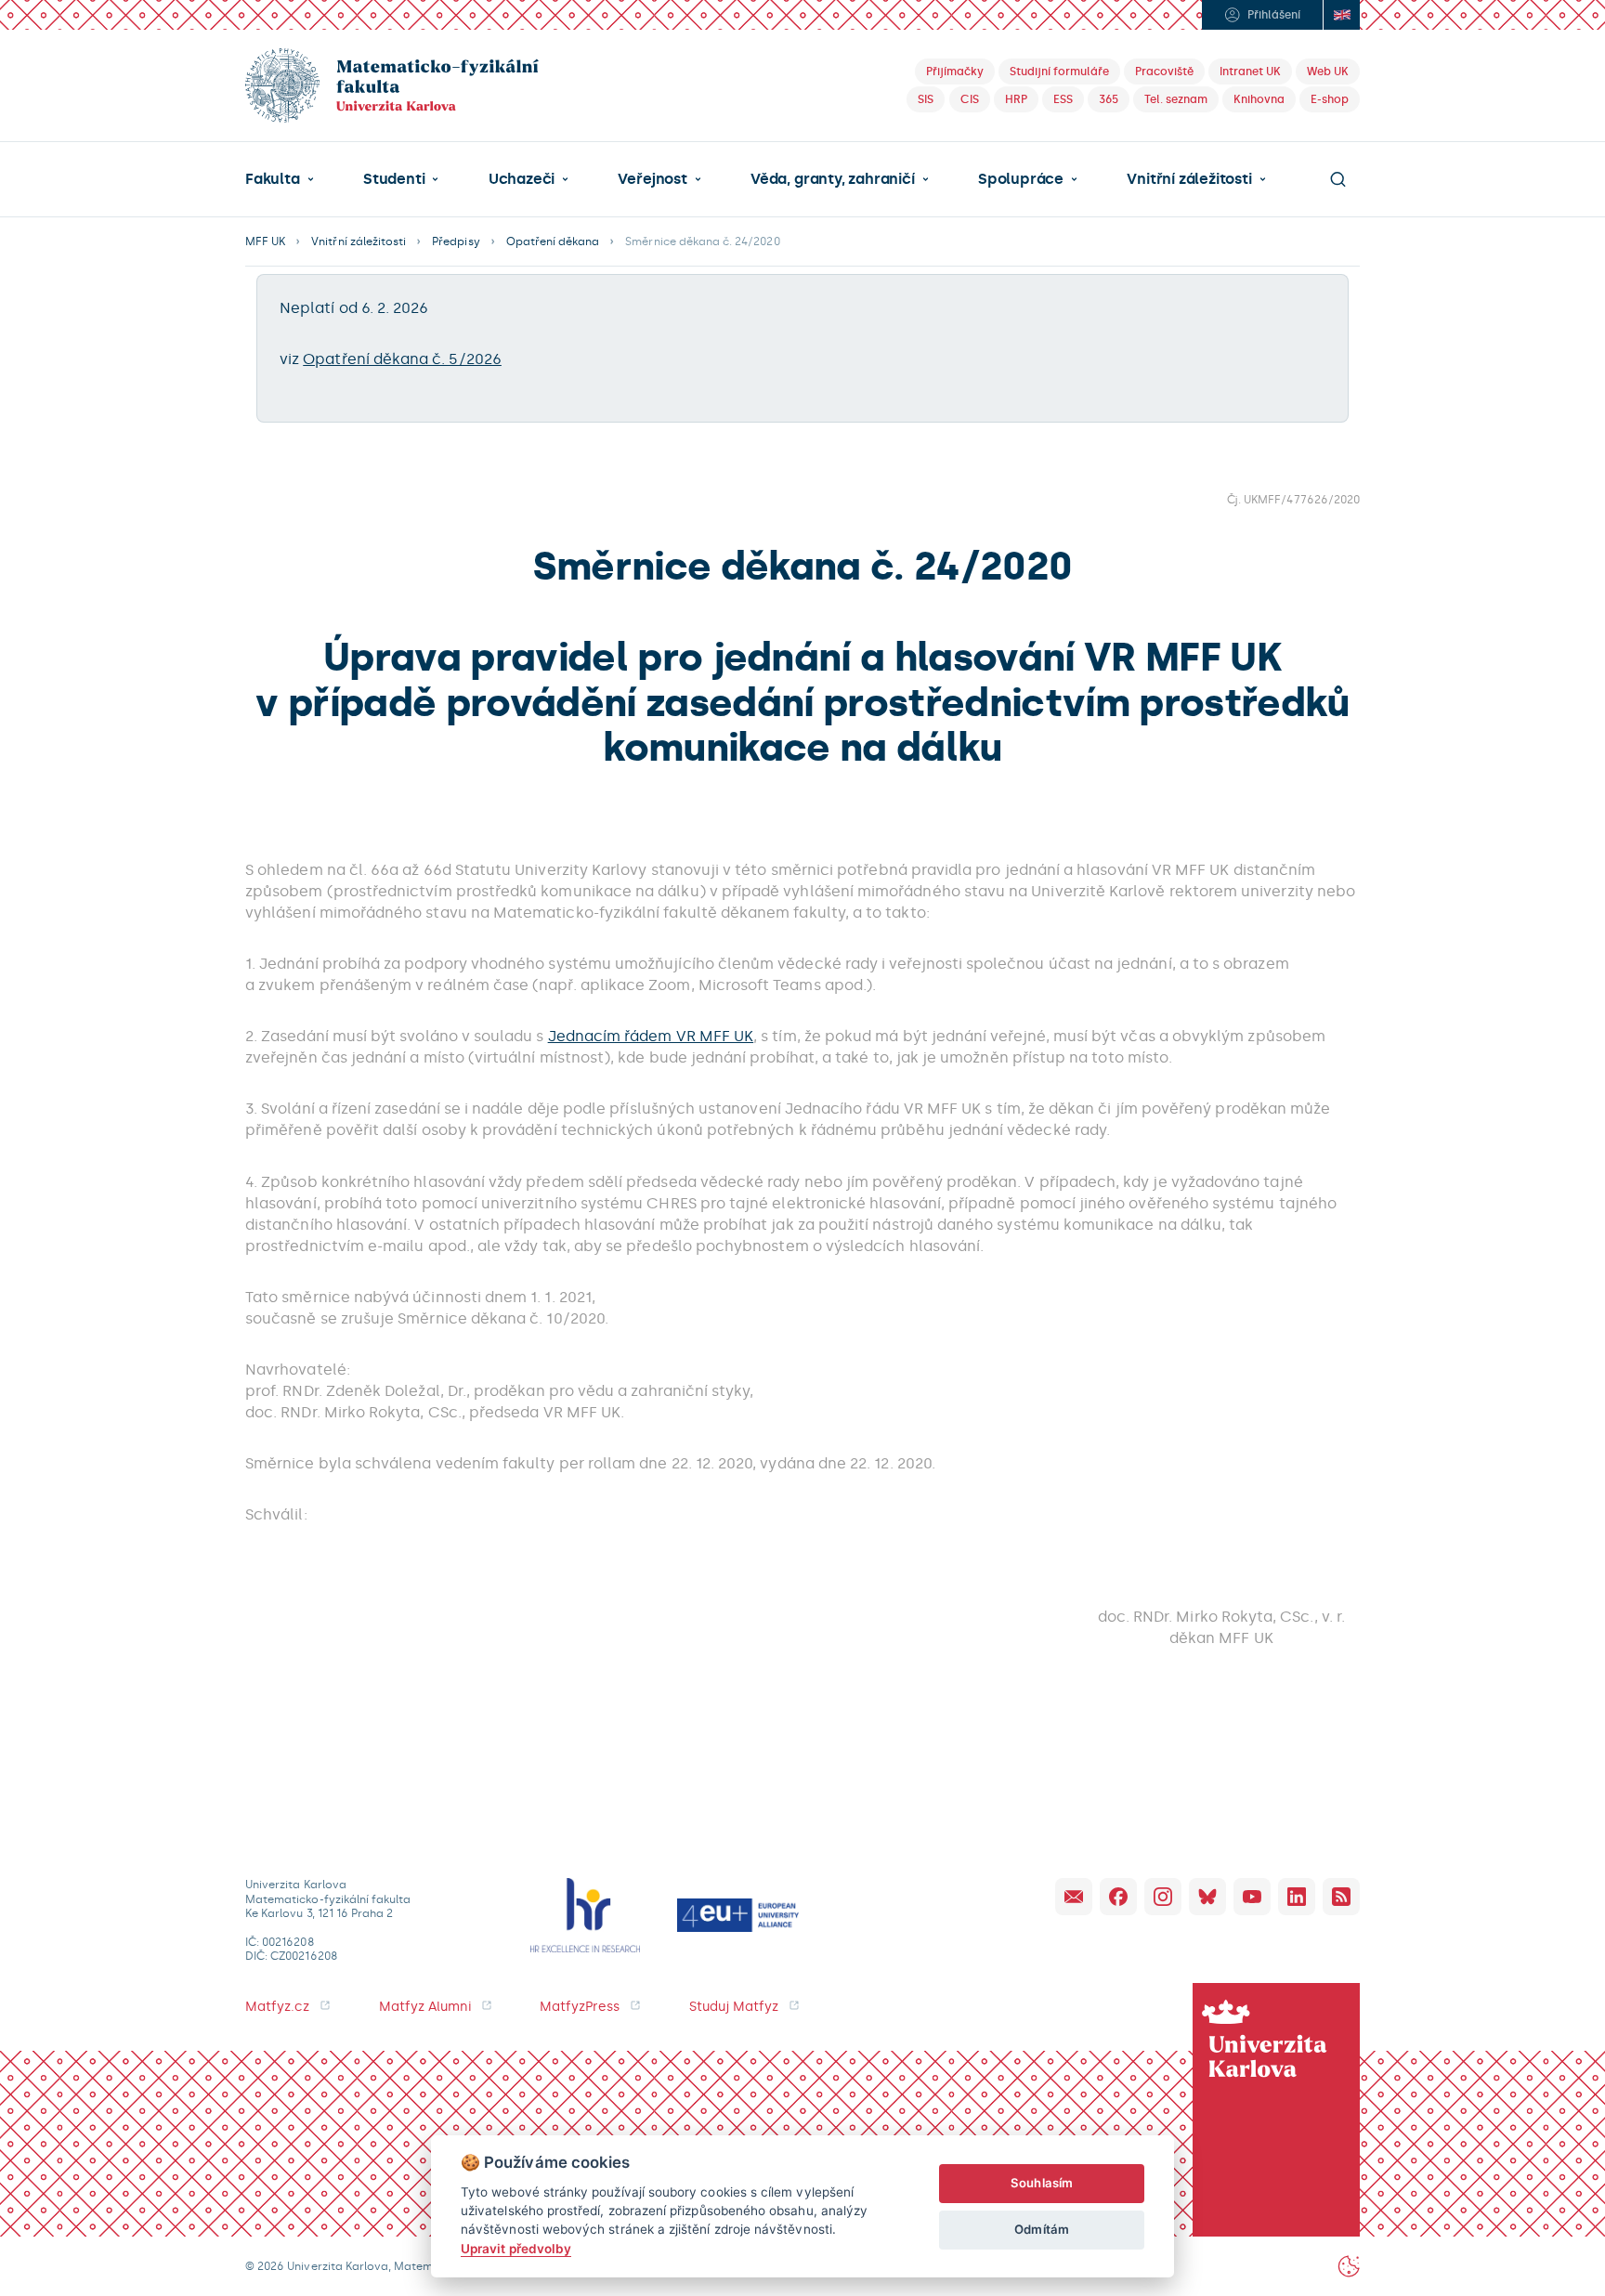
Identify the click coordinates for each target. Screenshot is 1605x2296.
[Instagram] (1163, 1897)
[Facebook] (1118, 1897)
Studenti (394, 179)
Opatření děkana (553, 241)
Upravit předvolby (516, 2249)
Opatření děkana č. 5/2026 (402, 359)
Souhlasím (1042, 2183)
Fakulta (273, 179)
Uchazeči (522, 179)
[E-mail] (1074, 1897)
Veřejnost (652, 179)
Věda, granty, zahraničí (833, 179)
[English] (1341, 15)
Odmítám (1041, 2229)
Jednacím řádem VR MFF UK (651, 1036)
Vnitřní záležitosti (1189, 179)
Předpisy (456, 241)
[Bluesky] (1207, 1897)
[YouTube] (1252, 1897)
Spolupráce (1021, 179)
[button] (280, 179)
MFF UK (265, 241)
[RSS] (1341, 1897)
